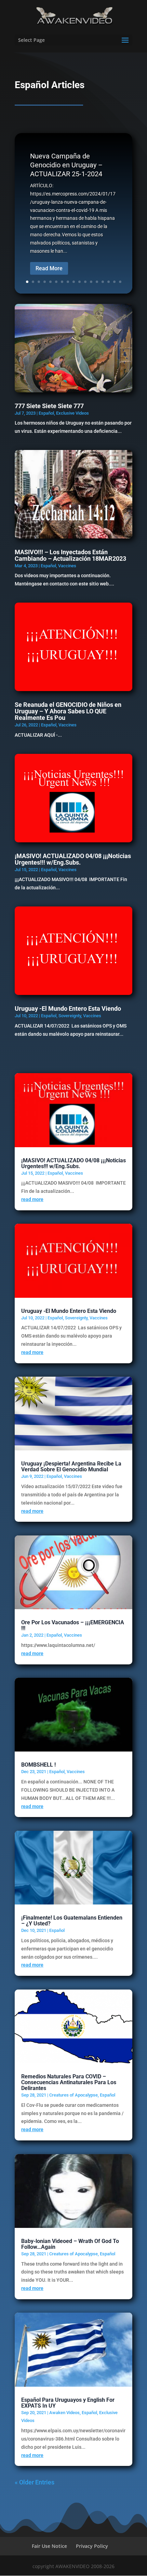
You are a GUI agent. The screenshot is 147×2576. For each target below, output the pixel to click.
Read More (49, 268)
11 (85, 282)
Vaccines (67, 566)
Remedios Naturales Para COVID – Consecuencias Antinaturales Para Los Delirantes (69, 2082)
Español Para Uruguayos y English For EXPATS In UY (68, 2403)
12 (91, 282)
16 (114, 282)
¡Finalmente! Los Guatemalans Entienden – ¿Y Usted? (72, 1921)
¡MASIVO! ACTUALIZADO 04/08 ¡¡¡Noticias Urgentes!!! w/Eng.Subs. (73, 859)
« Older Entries (35, 2482)
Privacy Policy (92, 2546)
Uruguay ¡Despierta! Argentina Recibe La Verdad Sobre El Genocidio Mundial (71, 1467)
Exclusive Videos (72, 413)
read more (32, 1199)
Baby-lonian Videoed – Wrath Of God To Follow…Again (70, 2244)
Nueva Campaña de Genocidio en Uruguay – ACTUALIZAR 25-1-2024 (66, 165)
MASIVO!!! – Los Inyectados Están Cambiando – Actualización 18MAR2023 (70, 555)
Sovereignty (70, 1016)
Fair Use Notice (49, 2546)
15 (109, 282)
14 (103, 282)
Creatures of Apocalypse (73, 2095)
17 (120, 282)
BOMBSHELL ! (38, 1765)
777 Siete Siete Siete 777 (49, 406)
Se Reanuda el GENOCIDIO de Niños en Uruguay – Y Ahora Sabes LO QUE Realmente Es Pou (68, 711)
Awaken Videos (64, 2413)
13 (97, 282)
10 (79, 282)
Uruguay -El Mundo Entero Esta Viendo (68, 1008)
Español (46, 413)
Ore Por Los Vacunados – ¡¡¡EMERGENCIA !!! (73, 1625)
